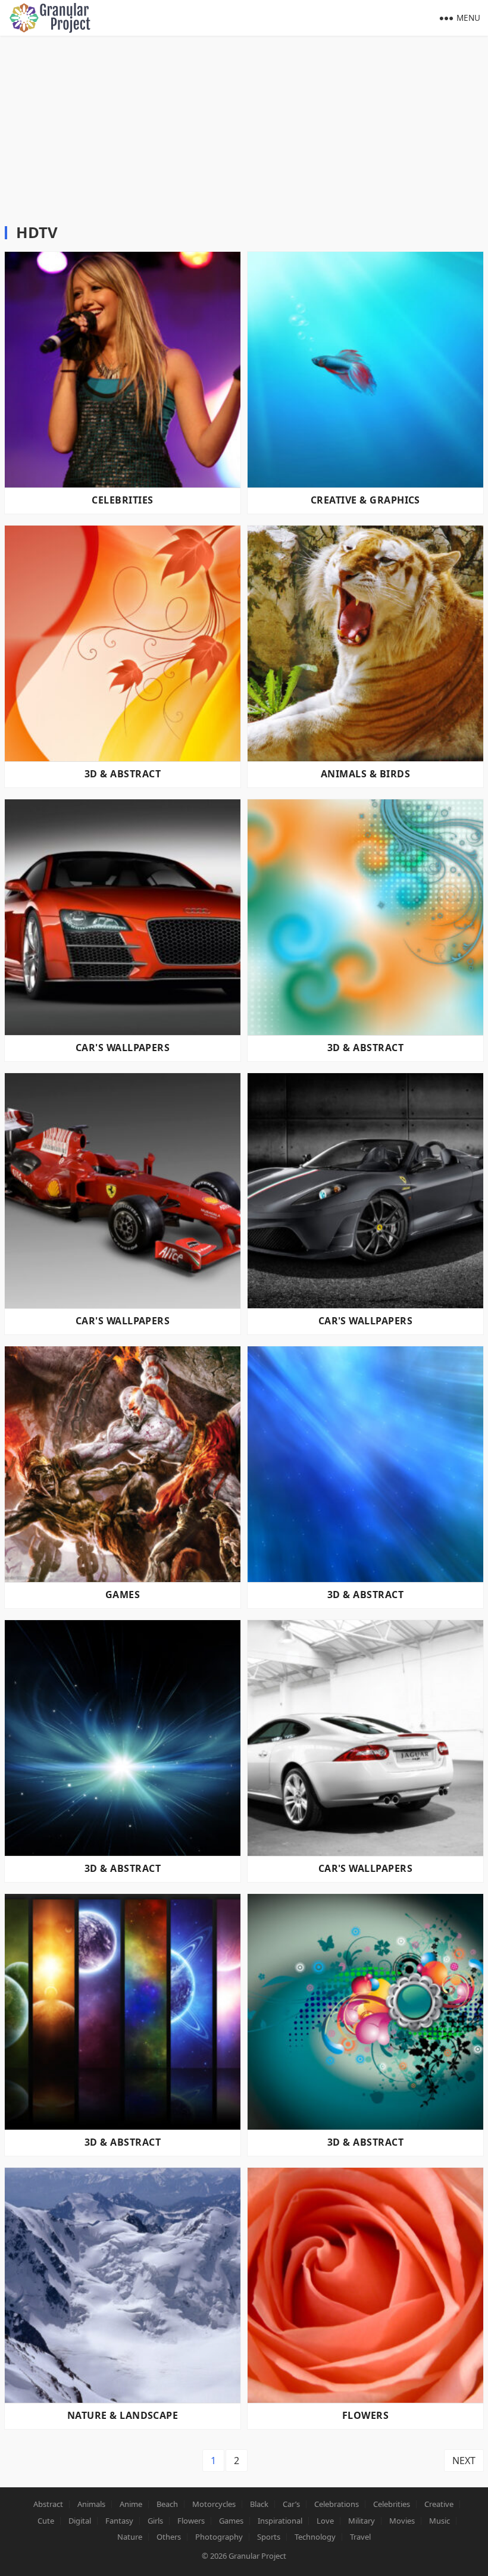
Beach (167, 2504)
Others (169, 2537)
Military (362, 2521)
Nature (130, 2537)
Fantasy (119, 2521)
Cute (46, 2521)
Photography (219, 2537)
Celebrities (122, 500)
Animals (91, 2504)
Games (123, 1595)
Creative (439, 2504)
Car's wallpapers (123, 1048)
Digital (80, 2521)
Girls (155, 2521)
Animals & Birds (365, 774)
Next (464, 2461)
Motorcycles (214, 2504)
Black (259, 2504)
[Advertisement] (244, 125)
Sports (269, 2537)
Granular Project (257, 2556)
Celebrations (337, 2504)
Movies (402, 2521)
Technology (315, 2537)
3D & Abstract (123, 774)
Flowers (365, 2415)
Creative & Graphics (365, 500)
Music (439, 2521)
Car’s (291, 2504)
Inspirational (280, 2521)
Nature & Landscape (123, 2415)
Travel (360, 2537)
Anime (131, 2504)
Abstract (48, 2504)
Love (325, 2521)
